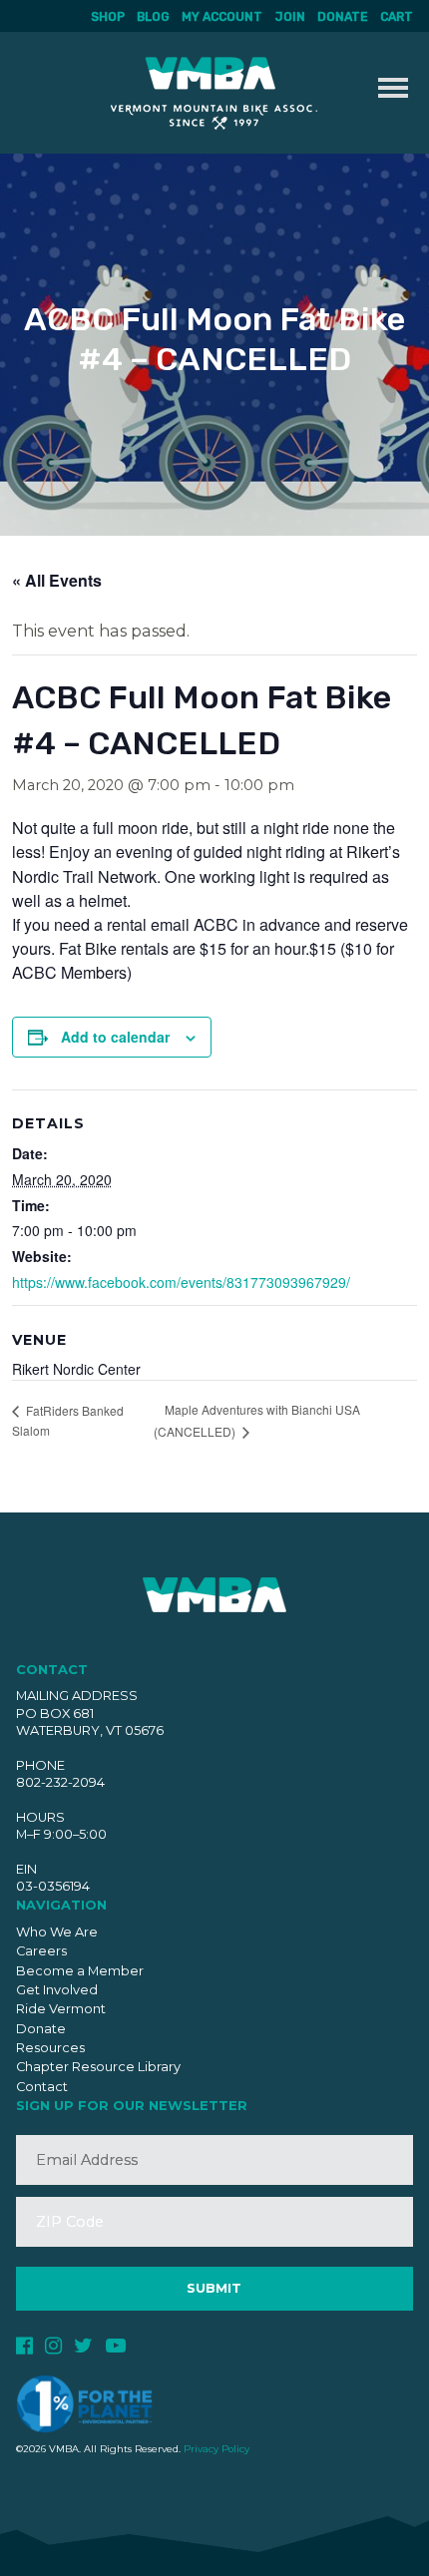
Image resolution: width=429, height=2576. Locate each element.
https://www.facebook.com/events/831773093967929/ (181, 1282)
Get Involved (57, 1990)
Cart (397, 17)
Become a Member (80, 1971)
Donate (343, 17)
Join (290, 17)
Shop (108, 17)
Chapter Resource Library (98, 2067)
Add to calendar (115, 1037)
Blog (153, 17)
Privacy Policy (216, 2449)
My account (222, 17)
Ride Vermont (61, 2009)
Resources (50, 2048)
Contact (42, 2087)
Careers (41, 1951)
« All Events (57, 580)
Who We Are (57, 1932)
